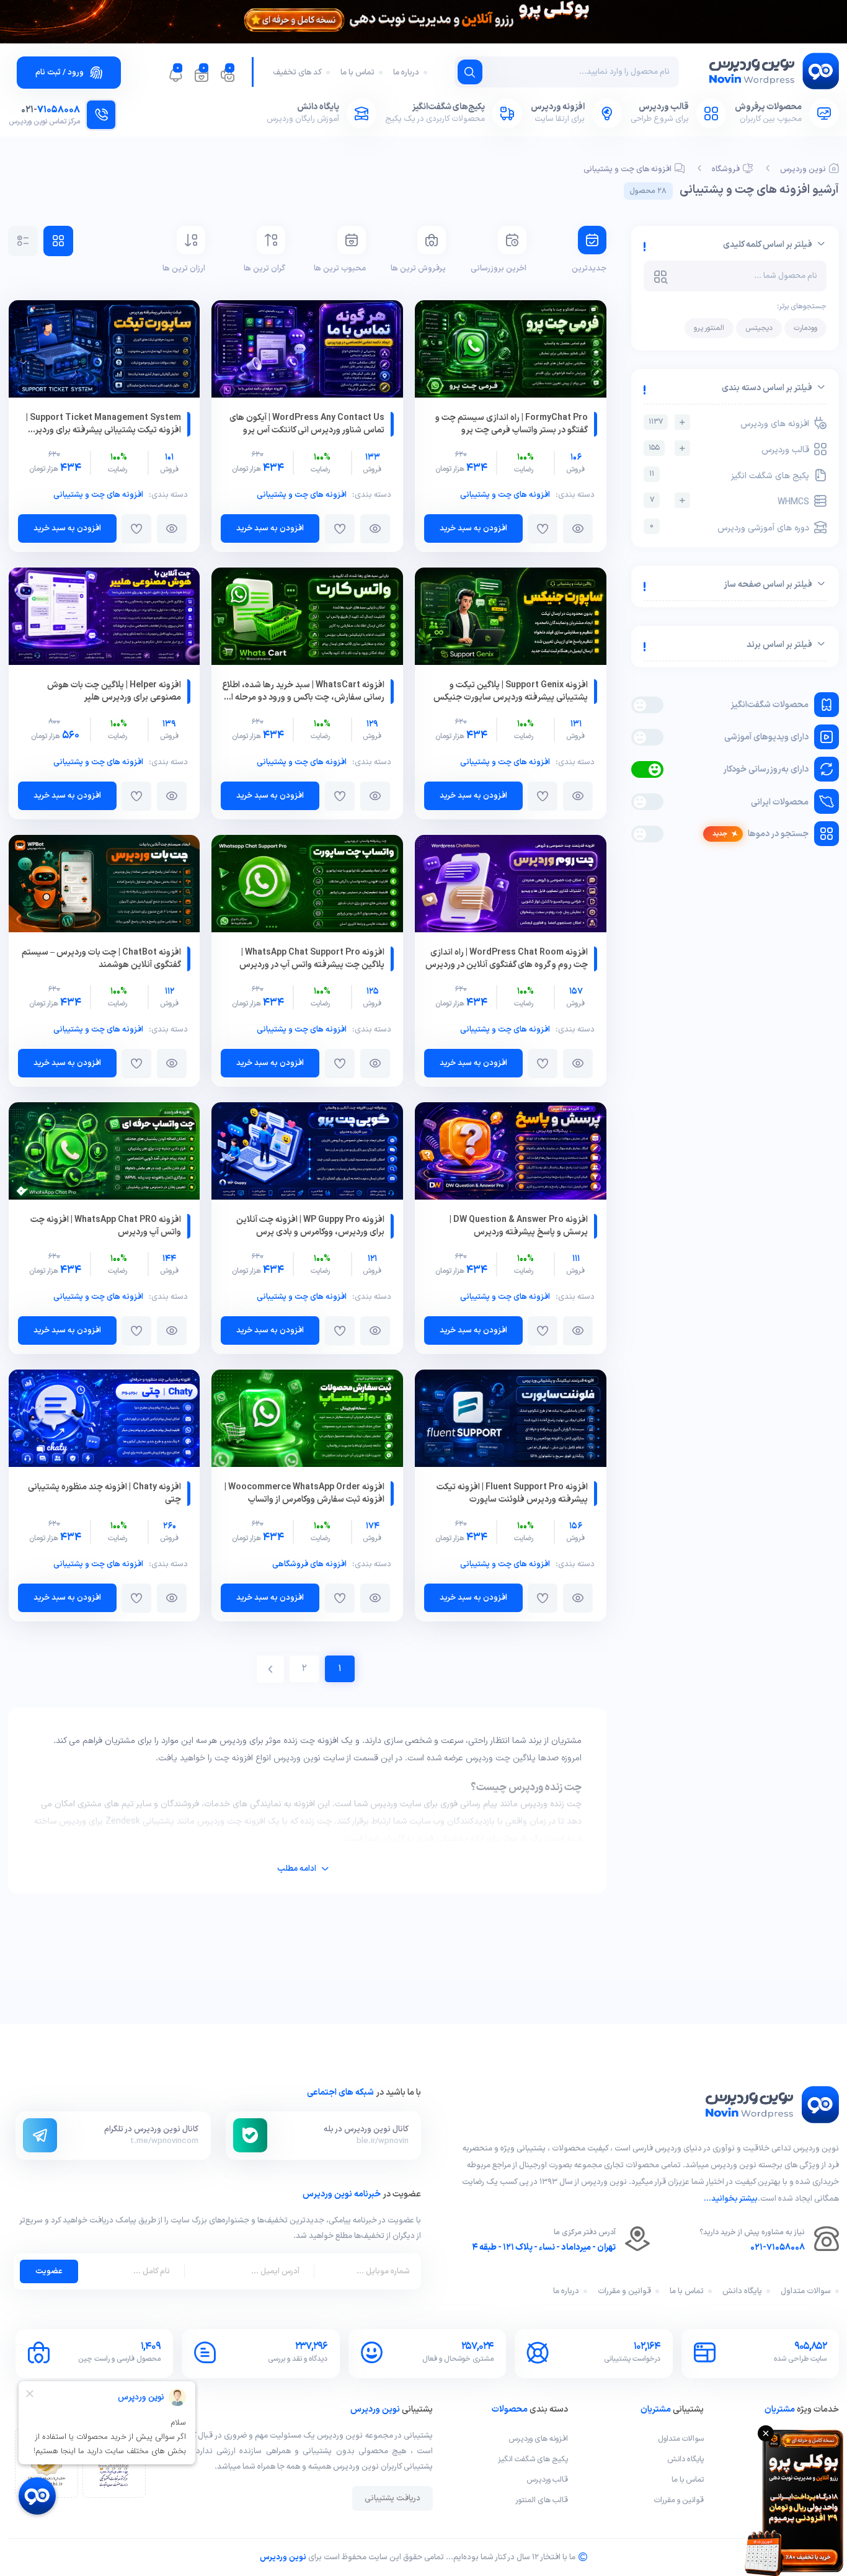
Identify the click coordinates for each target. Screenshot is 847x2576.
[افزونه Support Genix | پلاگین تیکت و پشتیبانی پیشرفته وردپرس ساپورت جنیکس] (511, 619)
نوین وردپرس (803, 169)
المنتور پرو (709, 328)
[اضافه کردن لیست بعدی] (543, 529)
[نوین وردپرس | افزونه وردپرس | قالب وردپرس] (773, 74)
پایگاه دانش (742, 2291)
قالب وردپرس (729, 449)
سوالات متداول (806, 2291)
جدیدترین (589, 269)
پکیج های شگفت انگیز (729, 475)
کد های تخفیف (297, 73)
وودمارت (805, 328)
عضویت (49, 2271)
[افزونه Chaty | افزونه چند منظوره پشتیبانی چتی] (104, 1421)
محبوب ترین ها (339, 269)
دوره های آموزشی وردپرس (729, 528)
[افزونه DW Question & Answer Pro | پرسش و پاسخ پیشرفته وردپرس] (511, 1153)
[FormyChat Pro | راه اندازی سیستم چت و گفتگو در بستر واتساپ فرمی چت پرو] (511, 351)
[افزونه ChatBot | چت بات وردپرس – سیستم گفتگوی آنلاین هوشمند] (104, 886)
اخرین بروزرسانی (498, 269)
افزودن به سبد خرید (473, 528)
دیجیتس (759, 328)
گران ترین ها (264, 269)
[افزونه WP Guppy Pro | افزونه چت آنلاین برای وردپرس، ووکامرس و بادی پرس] (307, 1153)
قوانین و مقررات (624, 2291)
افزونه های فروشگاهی (309, 1564)
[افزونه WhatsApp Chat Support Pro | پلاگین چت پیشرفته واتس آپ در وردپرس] (307, 886)
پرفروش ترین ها (418, 269)
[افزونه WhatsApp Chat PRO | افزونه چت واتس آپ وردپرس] (104, 1153)
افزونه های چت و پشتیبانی (627, 169)
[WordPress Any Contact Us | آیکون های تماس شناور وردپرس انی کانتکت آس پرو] (307, 351)
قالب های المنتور (542, 2500)
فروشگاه (726, 169)
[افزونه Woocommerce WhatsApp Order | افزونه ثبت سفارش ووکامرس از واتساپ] (307, 1421)
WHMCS (730, 501)
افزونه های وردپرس (729, 423)
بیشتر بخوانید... (731, 2199)
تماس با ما (357, 73)
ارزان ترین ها (184, 269)
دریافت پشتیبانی (392, 2498)
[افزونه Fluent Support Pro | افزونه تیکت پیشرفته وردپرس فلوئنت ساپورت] (511, 1421)
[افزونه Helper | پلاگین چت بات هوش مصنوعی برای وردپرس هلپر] (104, 619)
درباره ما (406, 73)
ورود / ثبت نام (60, 73)
